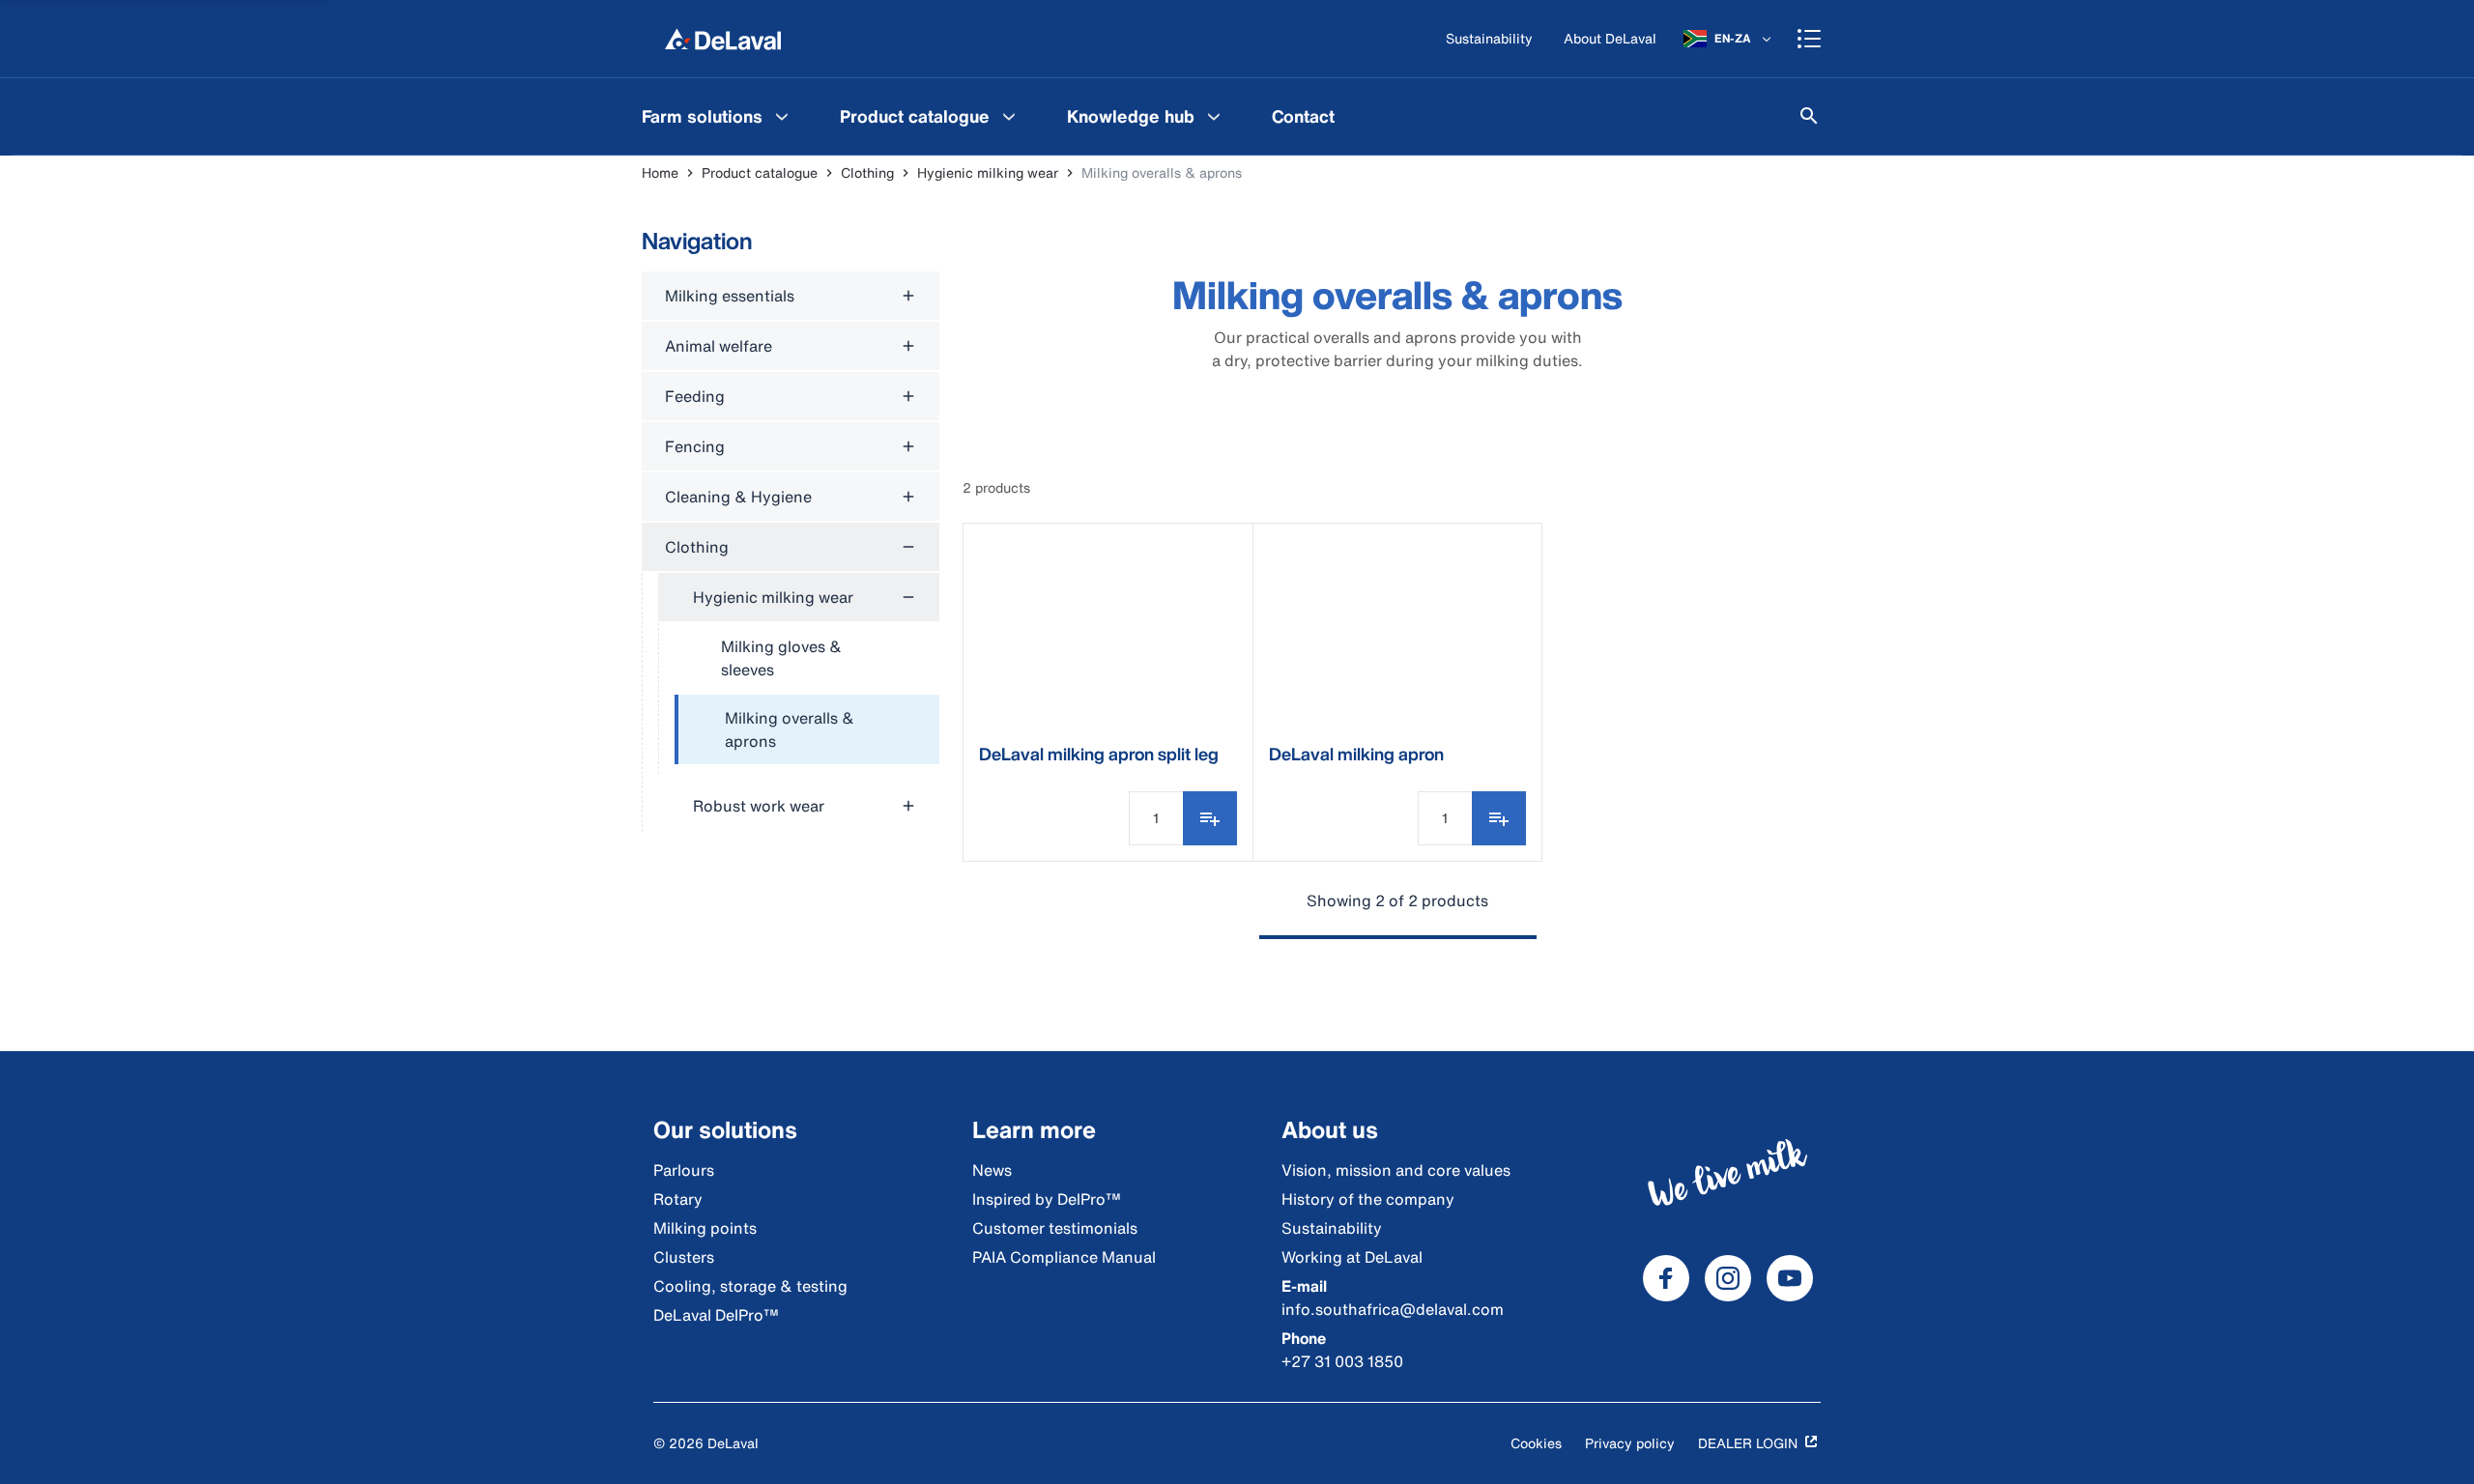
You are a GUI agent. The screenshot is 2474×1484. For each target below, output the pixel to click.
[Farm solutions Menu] (782, 116)
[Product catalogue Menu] (1009, 116)
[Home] (723, 39)
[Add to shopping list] (1210, 818)
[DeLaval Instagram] (1728, 1278)
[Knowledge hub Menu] (1214, 116)
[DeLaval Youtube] (1790, 1278)
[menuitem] (718, 116)
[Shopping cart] (1809, 39)
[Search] (1809, 116)
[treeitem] (807, 730)
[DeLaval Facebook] (1666, 1278)
